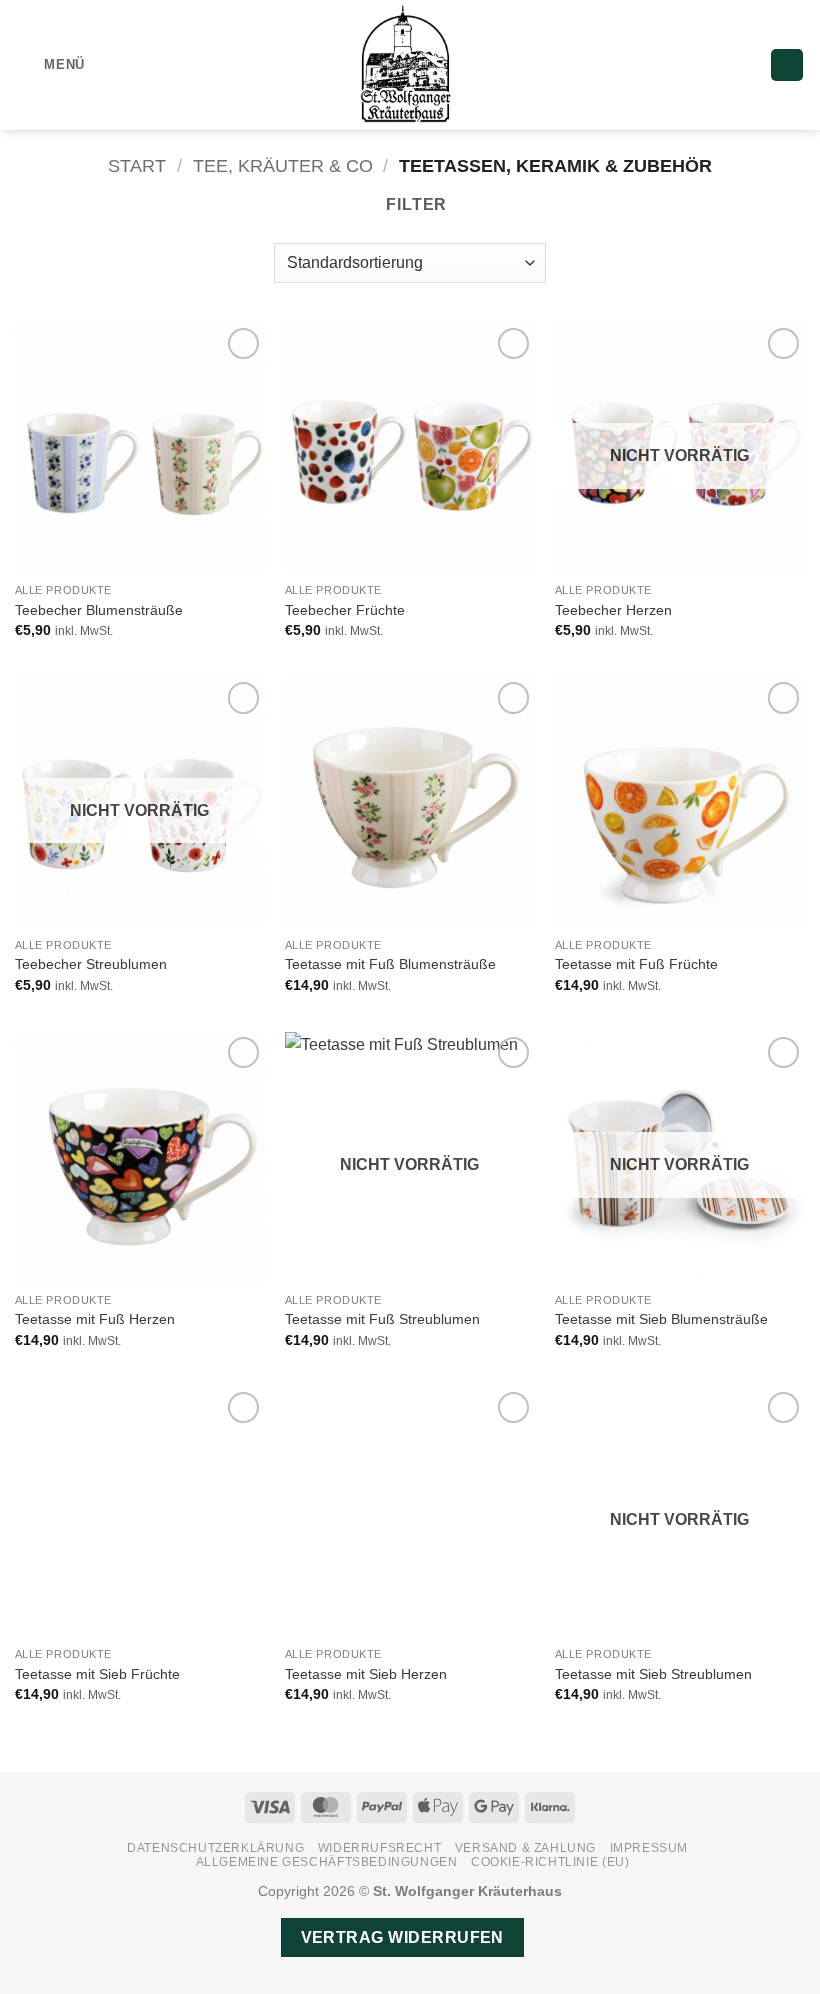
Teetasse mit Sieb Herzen (366, 1674)
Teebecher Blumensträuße (99, 610)
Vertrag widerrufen (402, 1937)
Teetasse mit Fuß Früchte (636, 964)
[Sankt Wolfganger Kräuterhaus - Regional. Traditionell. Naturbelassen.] (410, 65)
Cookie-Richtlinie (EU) (550, 1862)
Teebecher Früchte (345, 610)
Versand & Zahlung (525, 1848)
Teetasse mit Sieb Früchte (97, 1674)
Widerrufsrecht (380, 1848)
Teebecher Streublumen (91, 964)
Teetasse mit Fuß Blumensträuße (390, 964)
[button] (50, 64)
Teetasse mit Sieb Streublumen (653, 1674)
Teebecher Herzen (613, 610)
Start (137, 165)
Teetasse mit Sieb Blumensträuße (661, 1319)
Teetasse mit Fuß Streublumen (382, 1319)
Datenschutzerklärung (215, 1848)
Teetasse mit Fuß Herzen (95, 1319)
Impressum (649, 1848)
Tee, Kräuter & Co (283, 165)
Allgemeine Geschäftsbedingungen (327, 1862)
